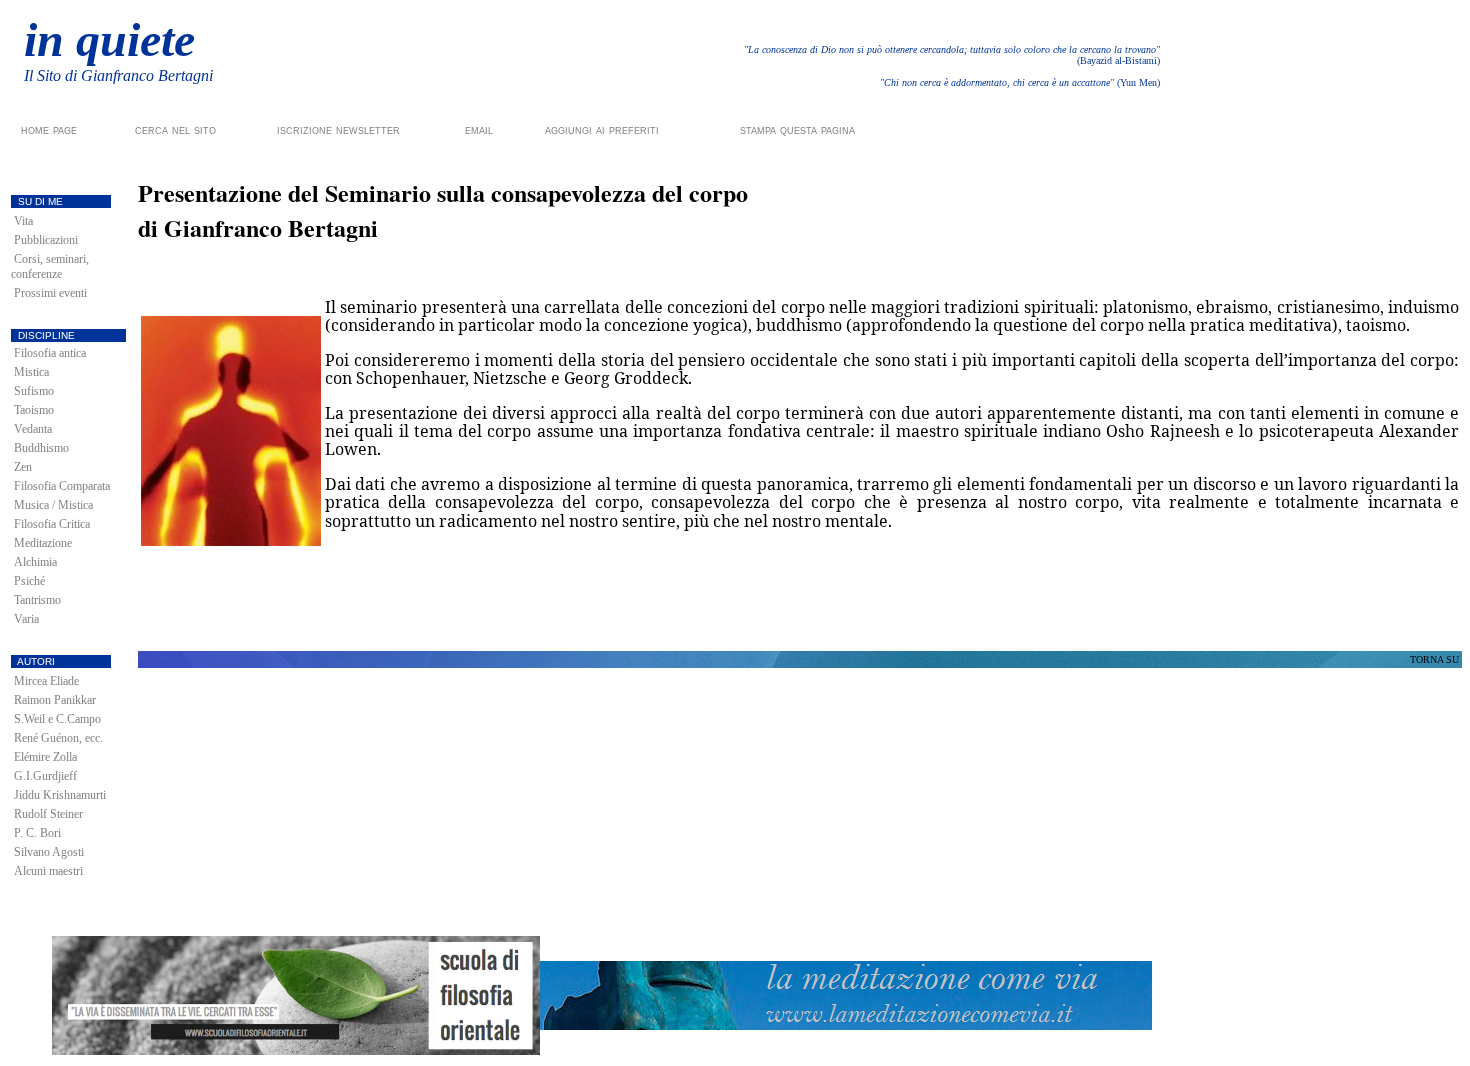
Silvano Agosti (49, 852)
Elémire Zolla (45, 757)
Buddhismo (41, 448)
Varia (26, 619)
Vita (23, 221)
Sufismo (34, 391)
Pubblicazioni (46, 240)
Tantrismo (37, 600)
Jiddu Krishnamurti (60, 795)
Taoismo (34, 410)
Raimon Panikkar (55, 700)
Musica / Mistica (53, 505)
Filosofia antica (50, 353)
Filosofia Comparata (62, 486)
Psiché (29, 581)
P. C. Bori (37, 833)
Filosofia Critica (52, 524)
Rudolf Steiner (48, 814)
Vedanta (33, 429)
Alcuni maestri (48, 871)
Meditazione (43, 543)
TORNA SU (1434, 659)
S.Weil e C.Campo (57, 719)
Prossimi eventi (50, 293)
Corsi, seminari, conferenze (50, 266)
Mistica (31, 372)
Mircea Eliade (46, 681)
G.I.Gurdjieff (45, 776)
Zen (23, 467)
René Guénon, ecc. (58, 738)
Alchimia (35, 562)
